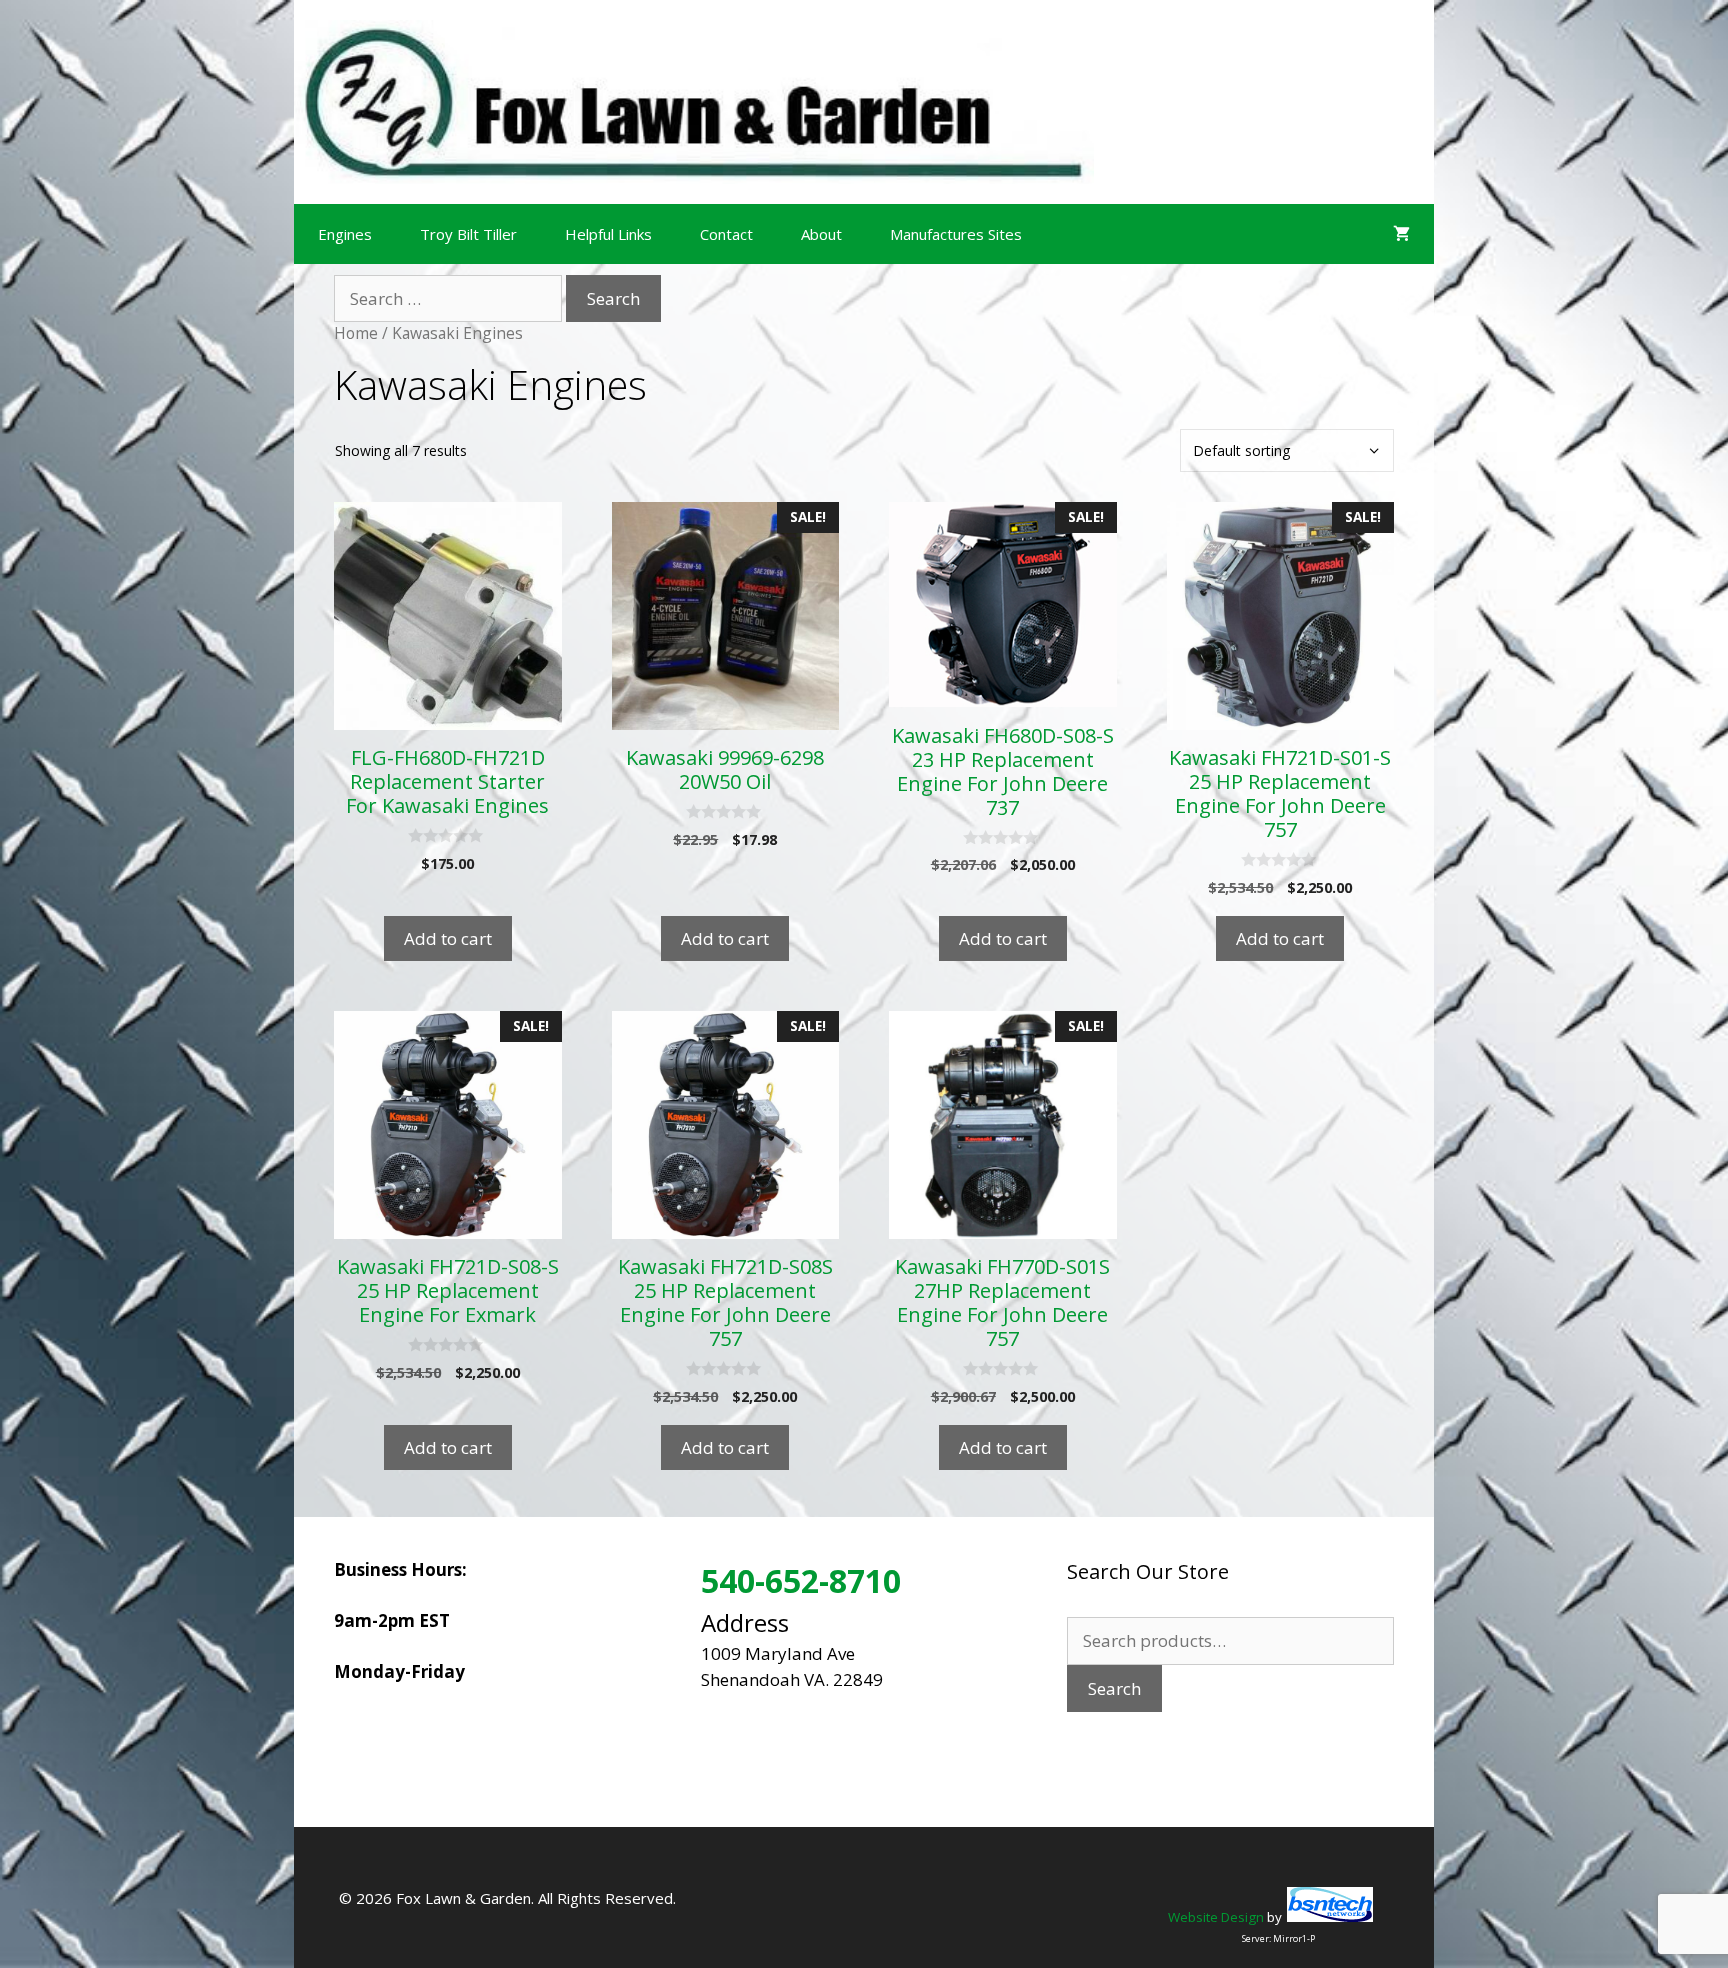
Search (1114, 1688)
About (821, 234)
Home (356, 333)
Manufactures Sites (956, 234)
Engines (345, 234)
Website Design (1216, 1917)
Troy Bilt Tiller (468, 234)
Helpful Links (608, 234)
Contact (726, 234)
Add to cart (448, 938)
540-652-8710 (801, 1580)
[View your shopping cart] (1401, 234)
